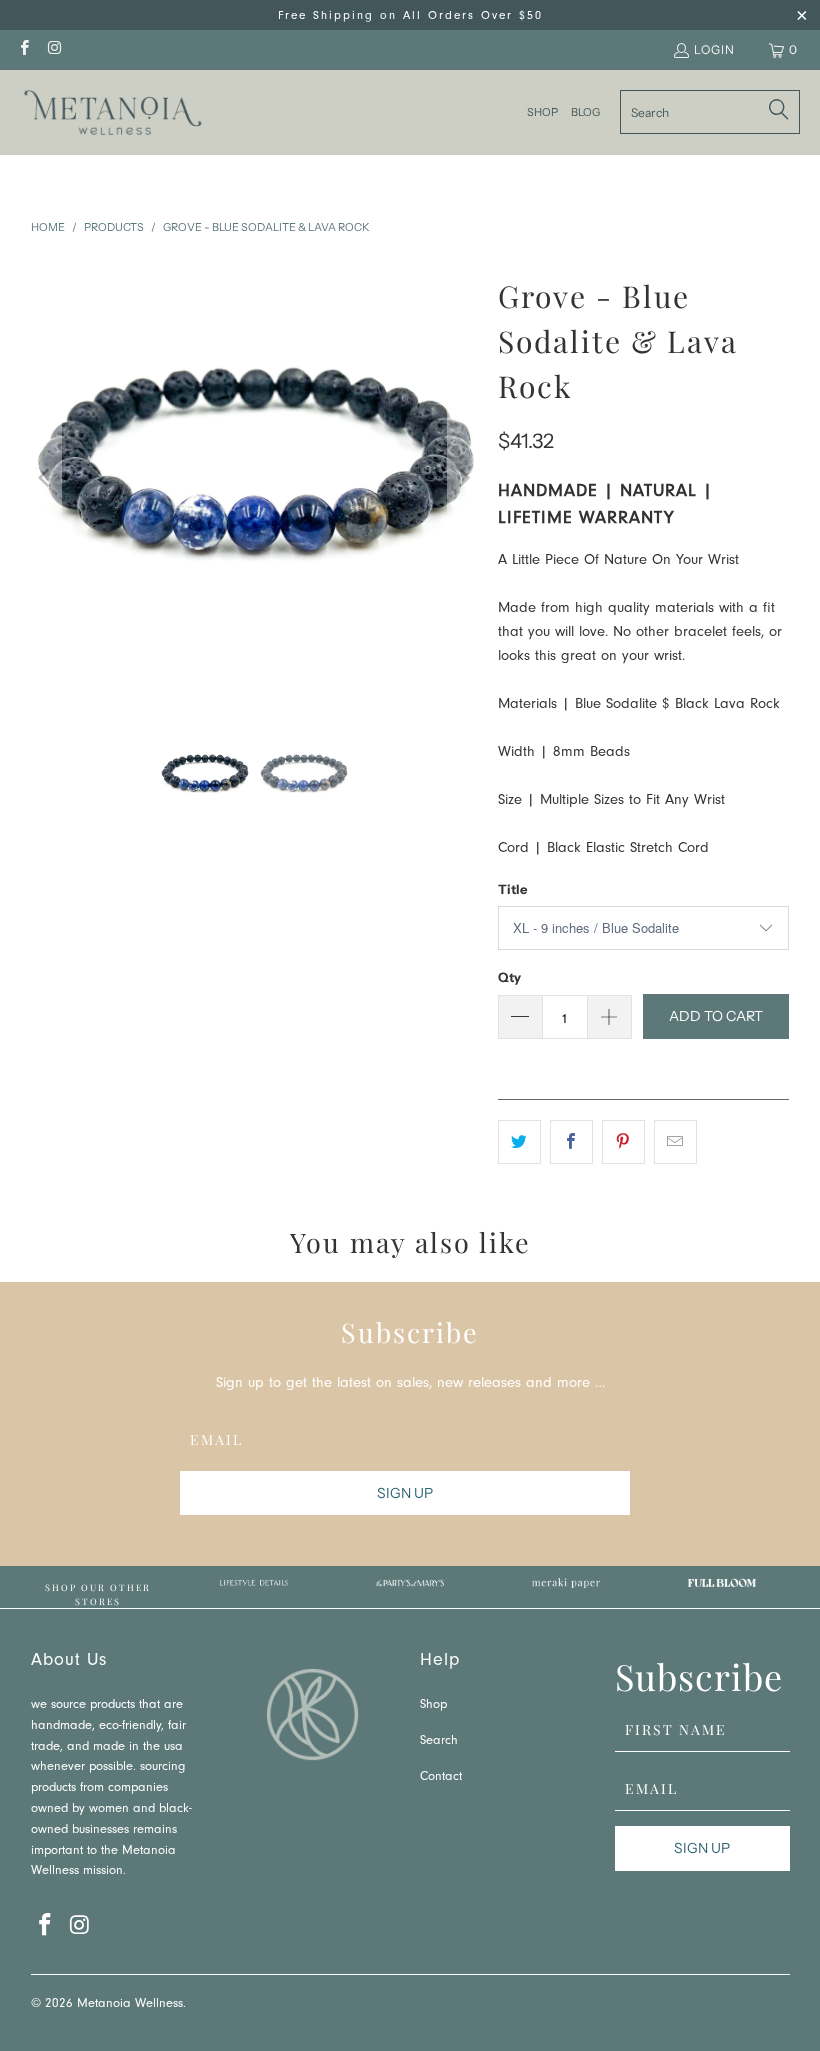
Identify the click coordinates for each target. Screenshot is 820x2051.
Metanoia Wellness (130, 2004)
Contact (441, 1777)
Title (512, 889)
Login (714, 49)
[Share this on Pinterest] (623, 1142)
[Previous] (46, 478)
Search (439, 1741)
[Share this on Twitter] (519, 1142)
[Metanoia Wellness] (112, 112)
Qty (509, 977)
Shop (433, 1705)
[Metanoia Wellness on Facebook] (23, 49)
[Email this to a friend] (675, 1142)
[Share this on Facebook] (571, 1142)
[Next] (463, 478)
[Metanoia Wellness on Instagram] (53, 49)
